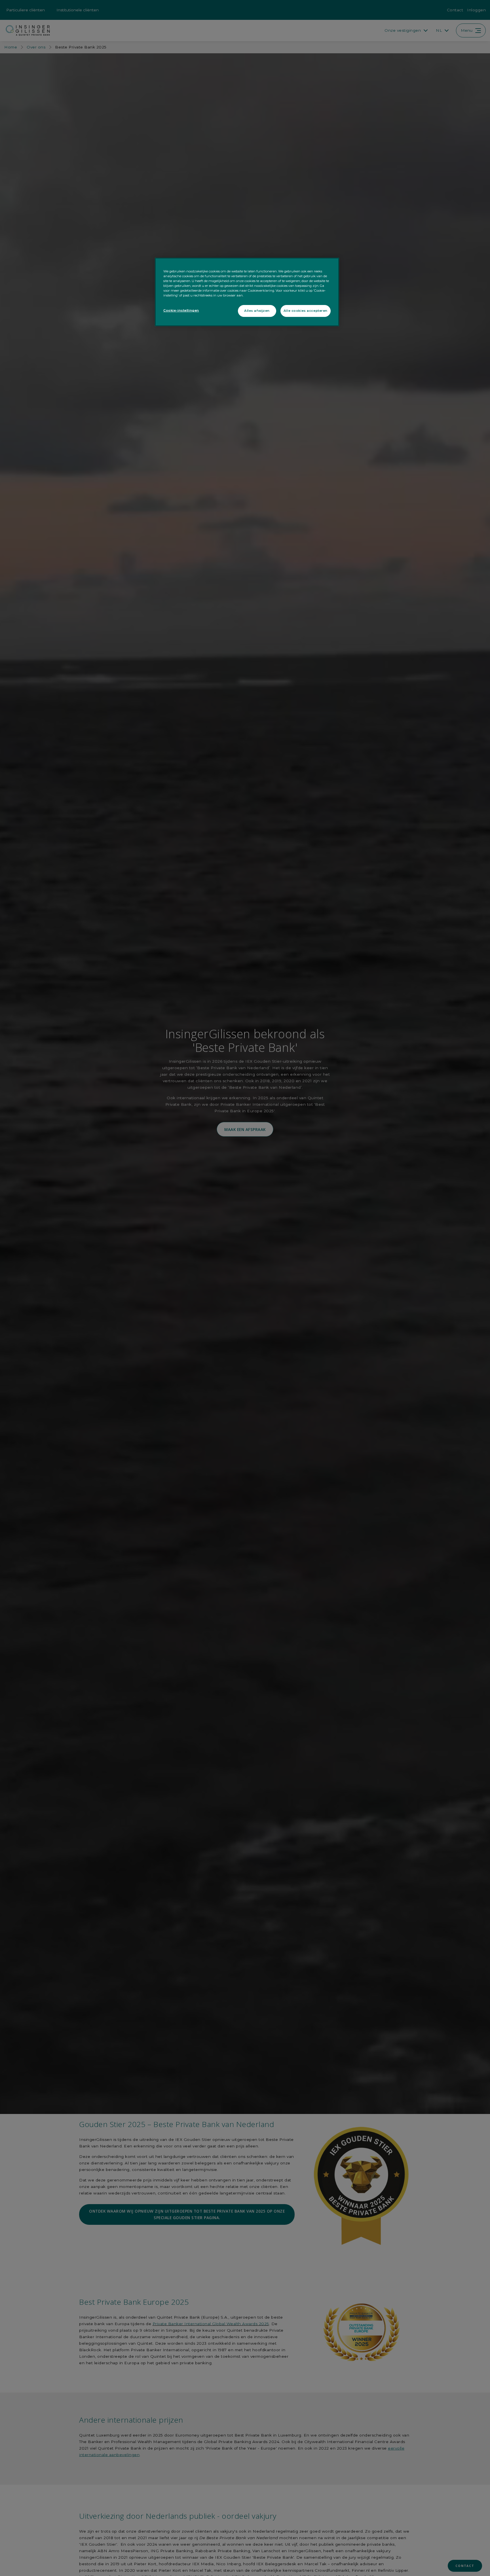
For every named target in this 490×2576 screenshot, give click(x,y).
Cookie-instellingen (181, 310)
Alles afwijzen (257, 311)
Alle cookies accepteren (306, 311)
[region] (247, 292)
